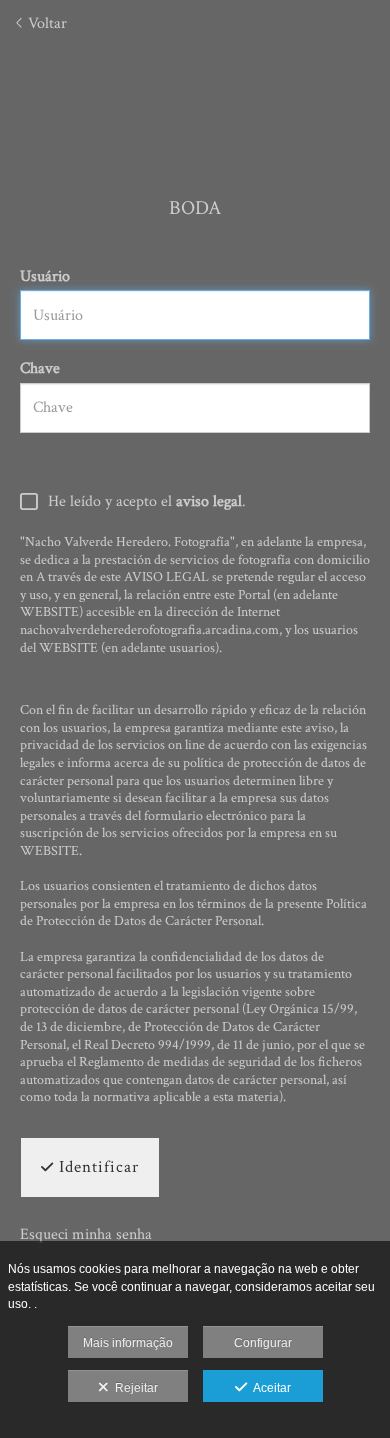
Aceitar (269, 1388)
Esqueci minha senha (86, 1234)
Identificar (96, 1167)
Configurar (263, 1343)
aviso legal (209, 501)
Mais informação (128, 1343)
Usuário (45, 276)
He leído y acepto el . (147, 502)
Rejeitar (133, 1388)
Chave (40, 368)
